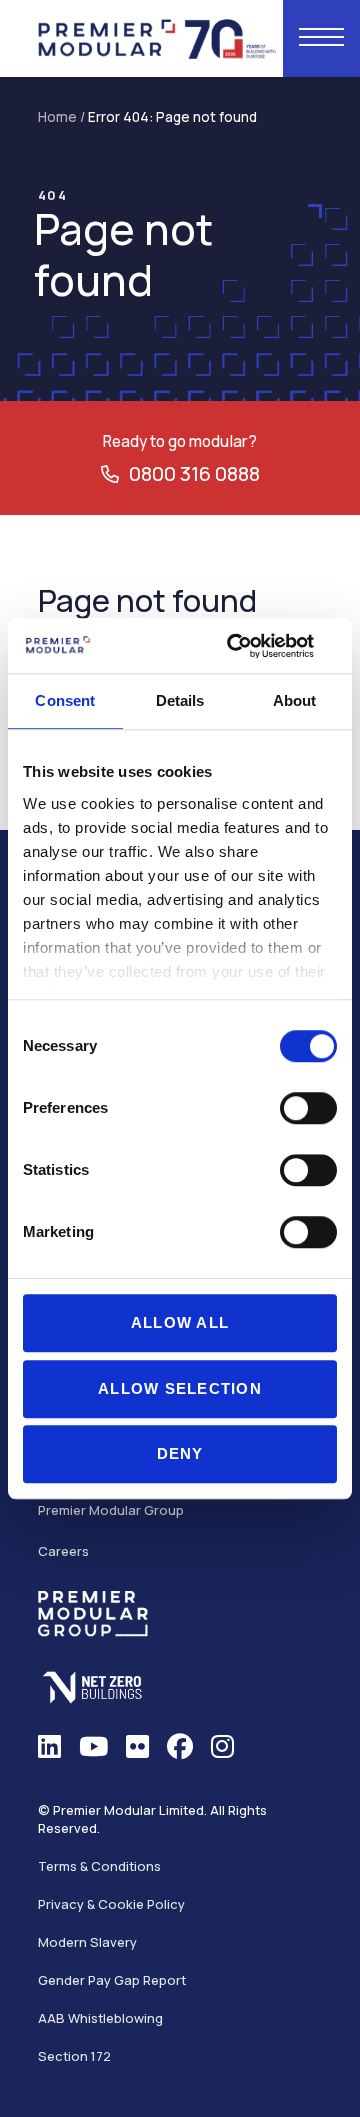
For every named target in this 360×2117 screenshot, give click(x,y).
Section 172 (74, 2056)
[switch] (308, 1108)
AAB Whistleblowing (100, 2018)
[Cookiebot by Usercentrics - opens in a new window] (254, 646)
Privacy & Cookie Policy (111, 1904)
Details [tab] (180, 700)
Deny (180, 1453)
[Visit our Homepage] (158, 36)
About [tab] (295, 700)
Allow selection (180, 1388)
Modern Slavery (87, 1942)
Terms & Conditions (99, 1866)
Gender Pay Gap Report (112, 1980)
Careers (63, 1551)
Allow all (180, 1322)
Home (57, 117)
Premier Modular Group (111, 1510)
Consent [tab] (65, 700)
